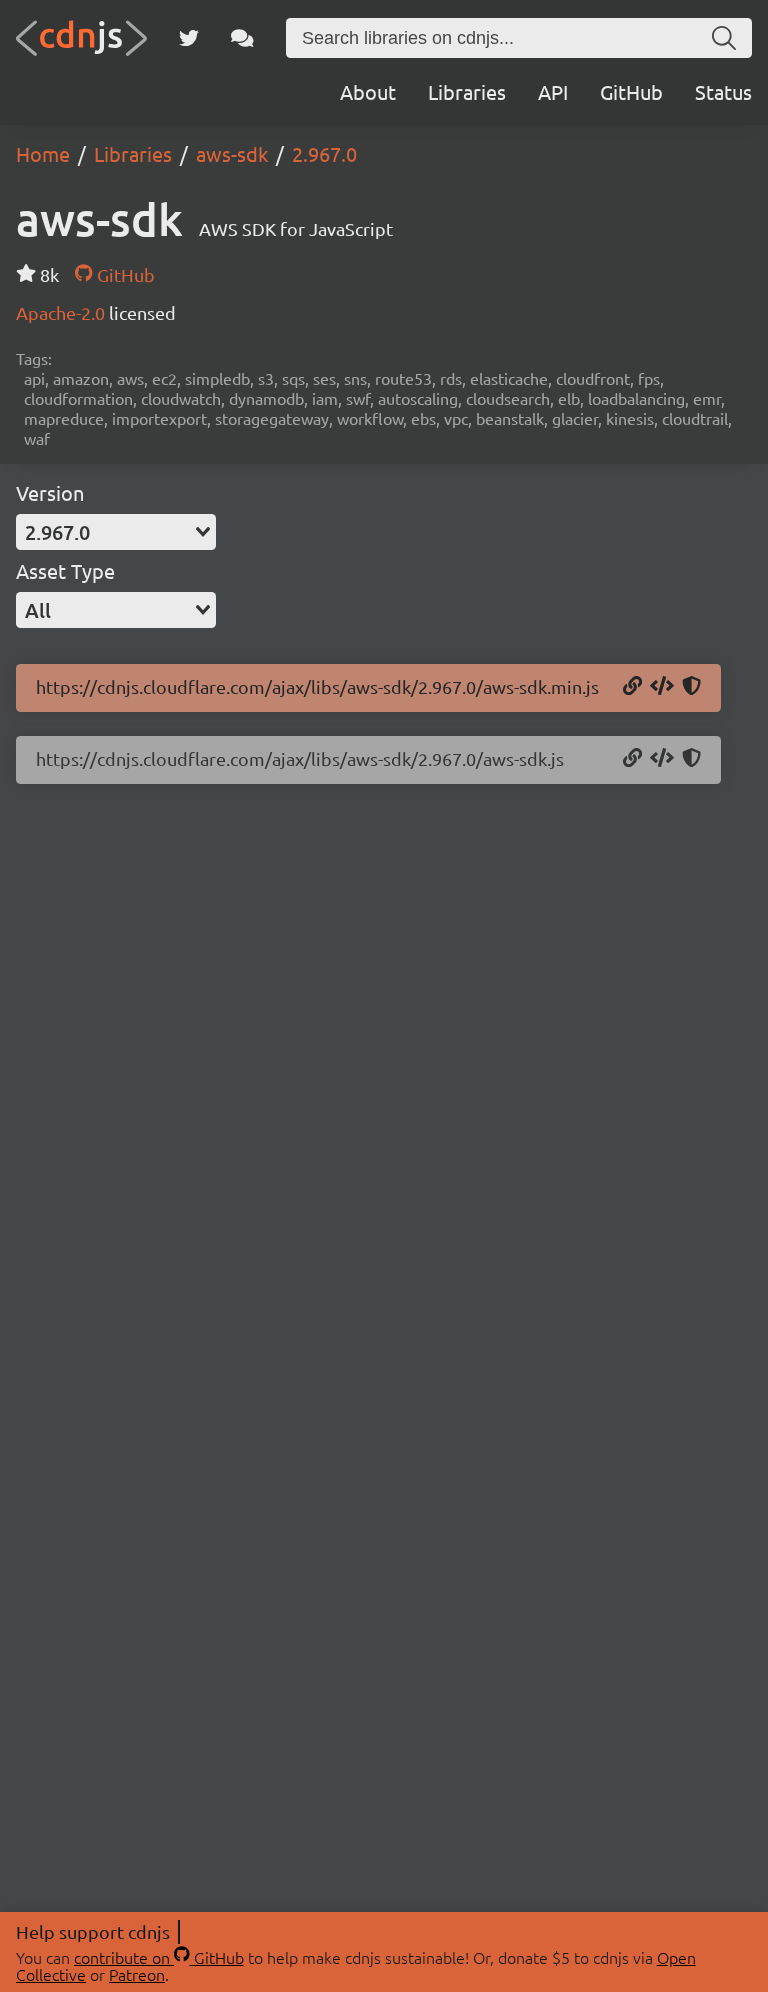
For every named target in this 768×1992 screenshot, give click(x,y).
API (553, 91)
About (368, 91)
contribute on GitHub (159, 1957)
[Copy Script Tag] (662, 687)
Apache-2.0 (62, 312)
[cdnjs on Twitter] (189, 38)
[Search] (724, 38)
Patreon (137, 1974)
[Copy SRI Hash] (691, 687)
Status (723, 91)
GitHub (631, 91)
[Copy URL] (632, 687)
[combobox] (116, 532)
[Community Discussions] (242, 38)
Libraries (467, 91)
